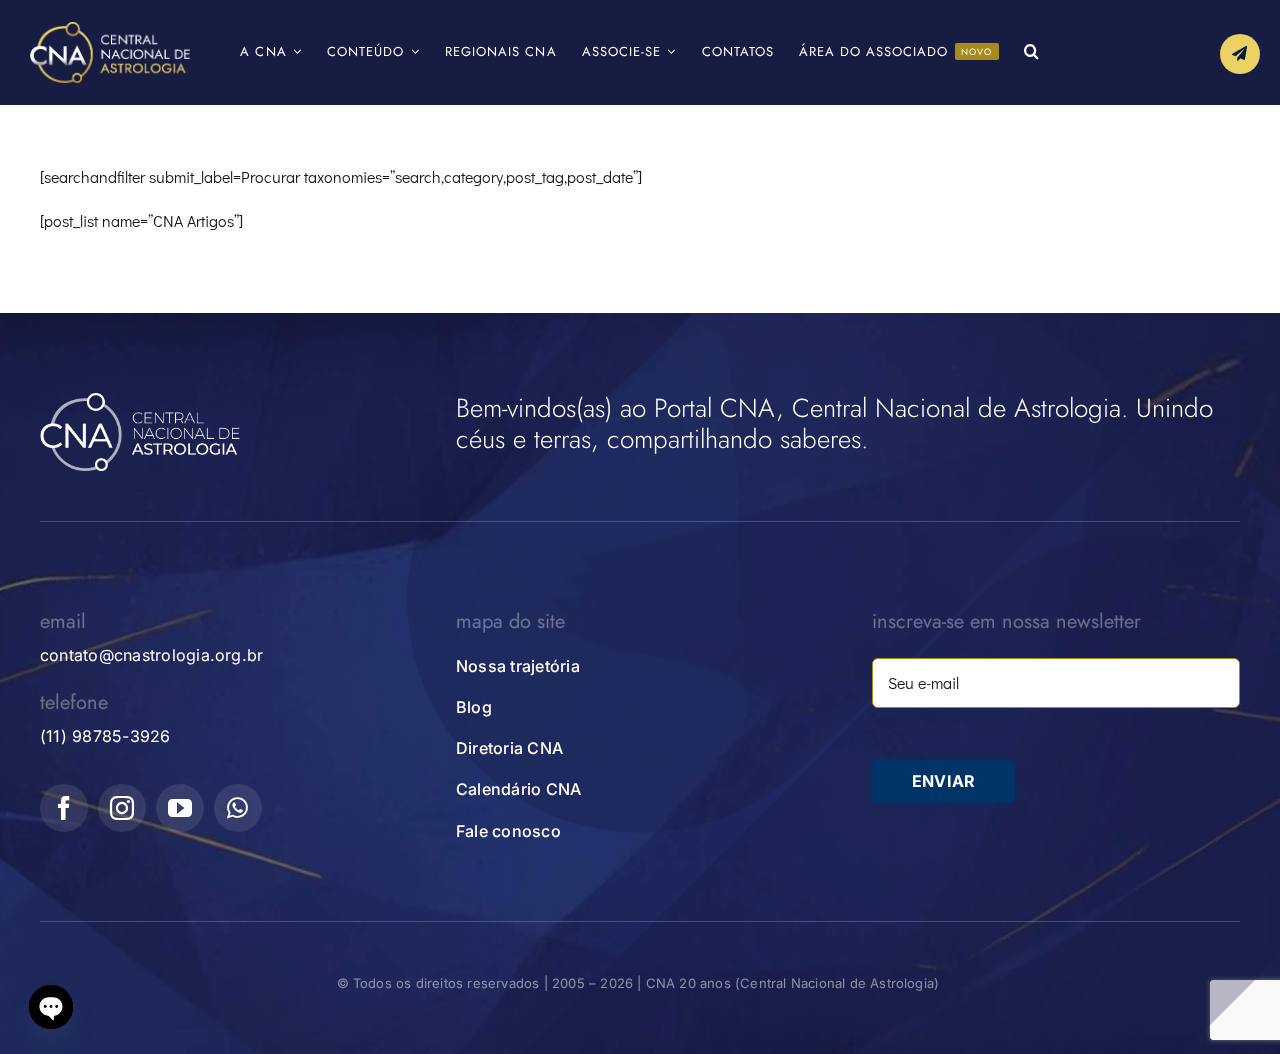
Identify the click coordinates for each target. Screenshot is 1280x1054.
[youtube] (180, 808)
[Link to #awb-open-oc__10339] (1240, 54)
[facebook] (64, 808)
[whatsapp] (238, 808)
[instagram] (122, 808)
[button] (1032, 52)
